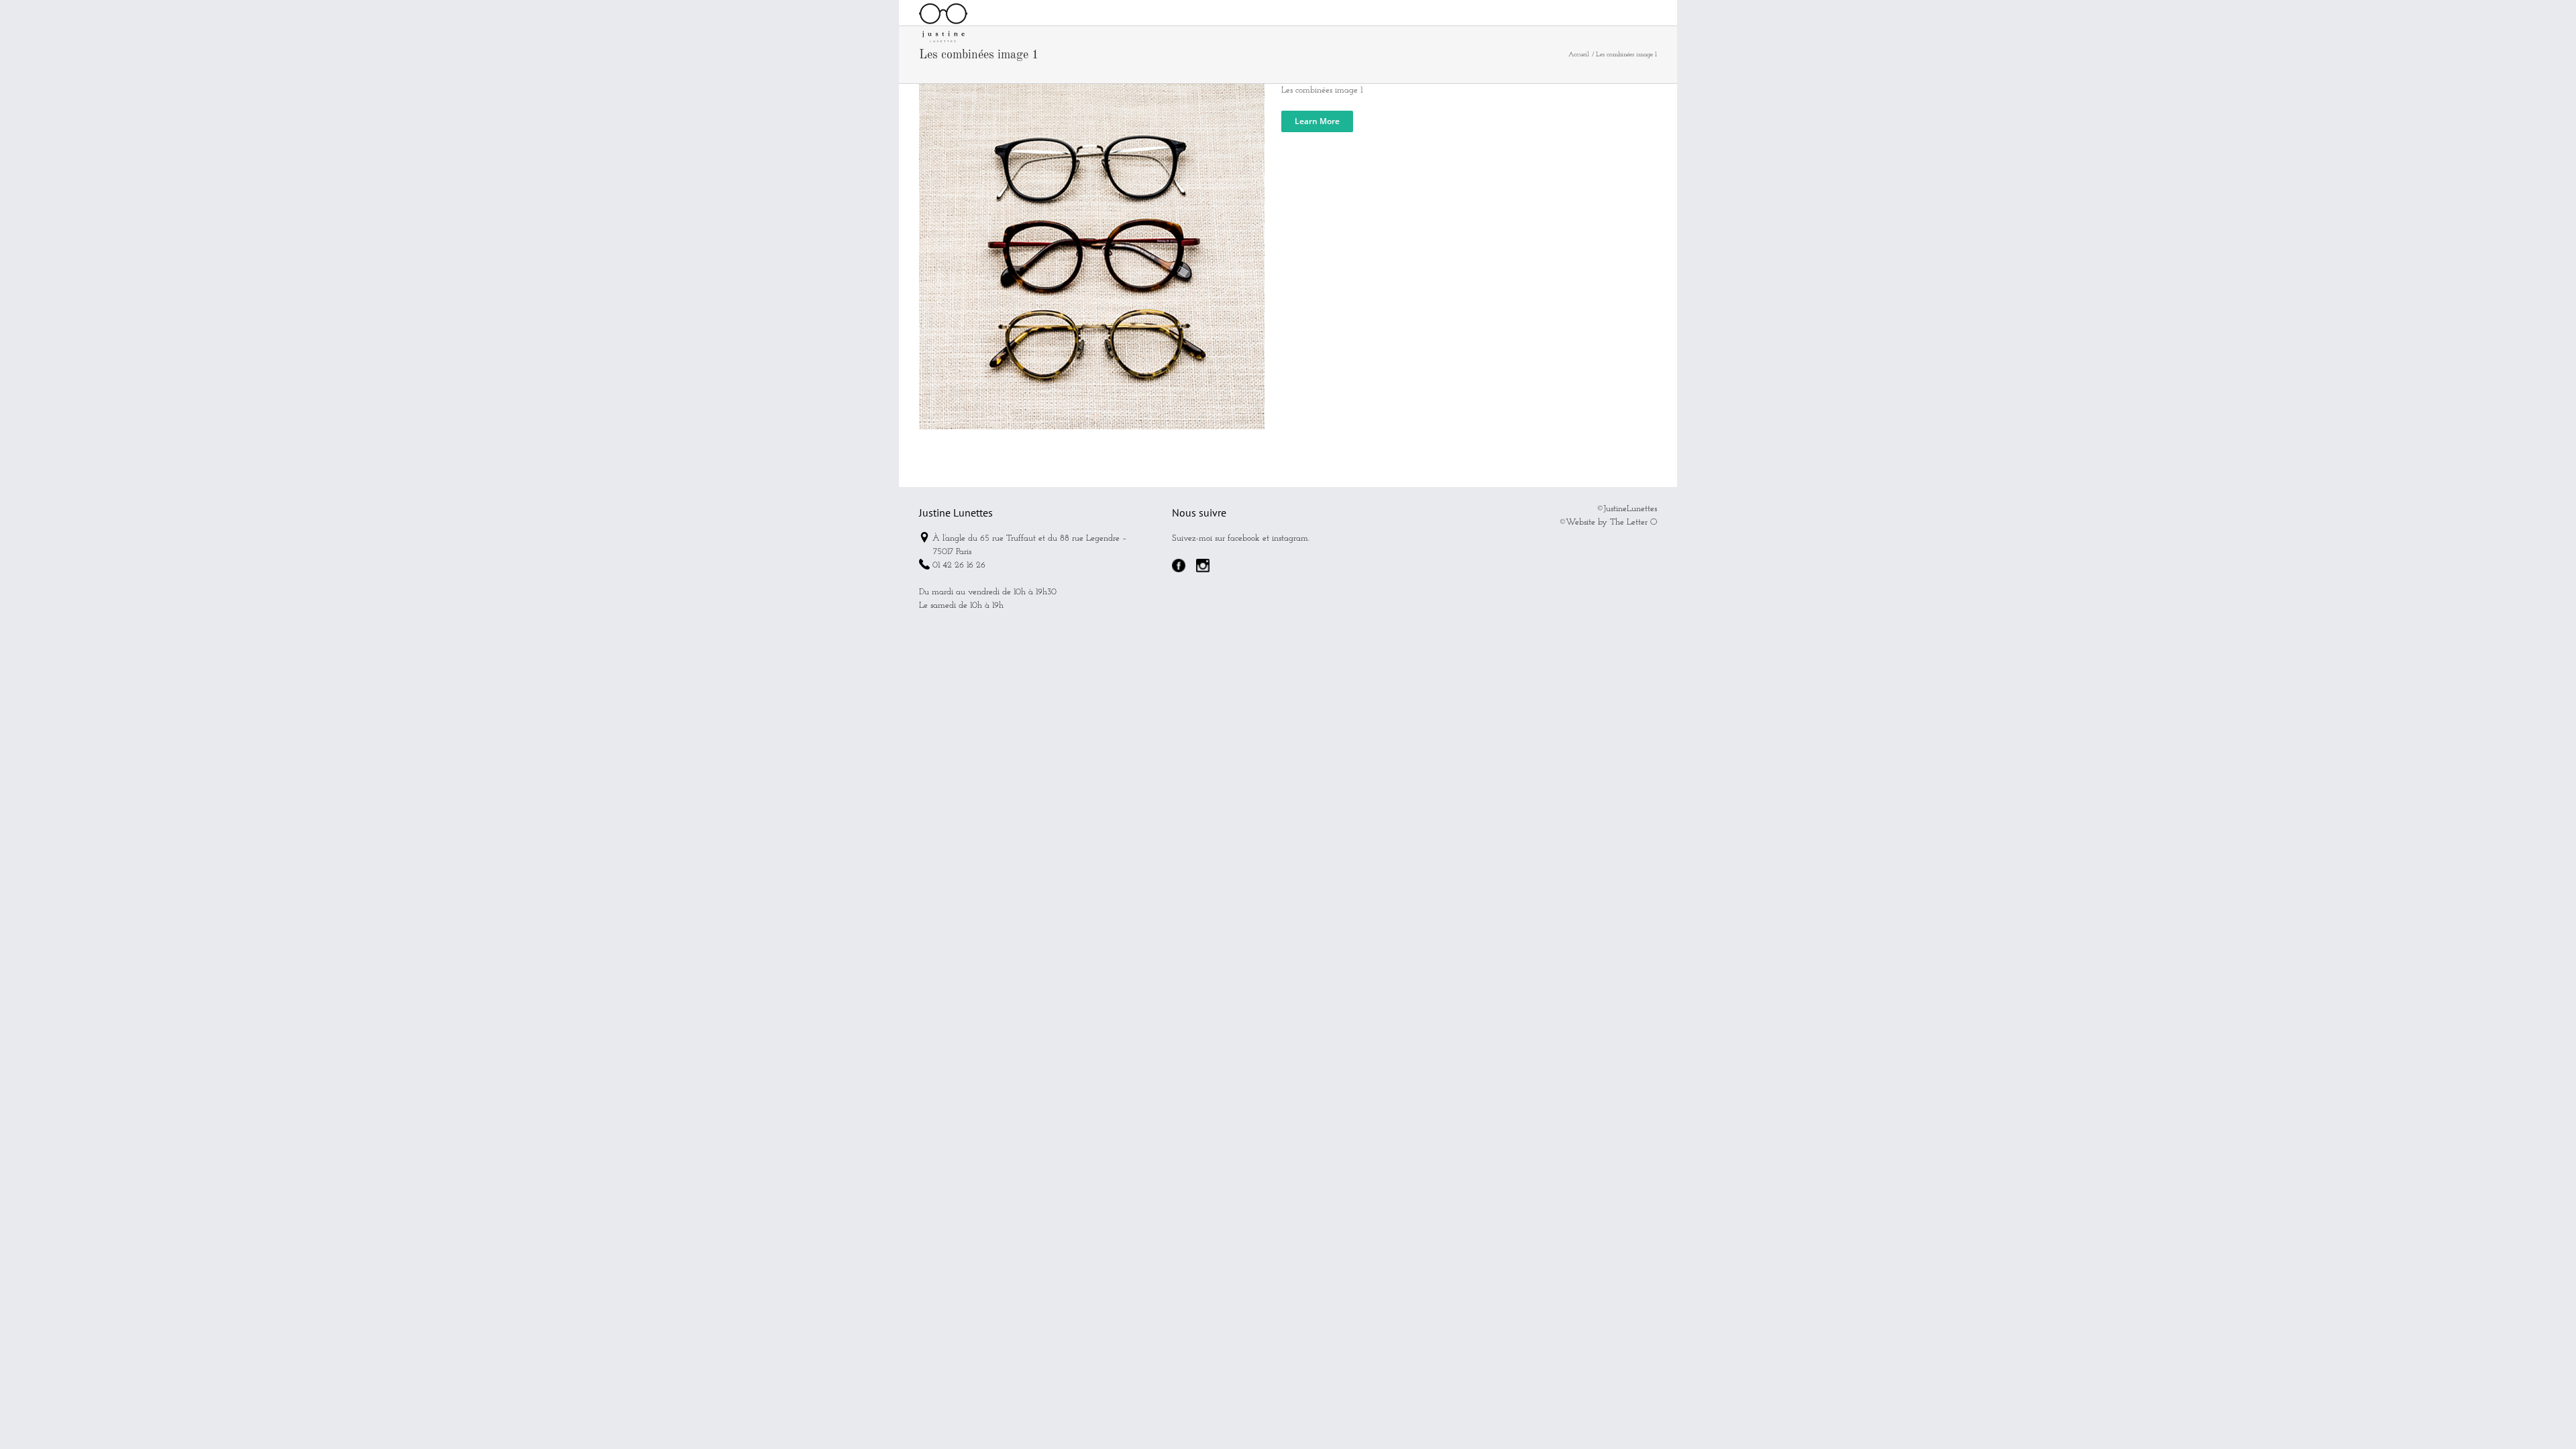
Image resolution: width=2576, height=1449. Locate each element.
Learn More (1317, 121)
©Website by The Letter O (1608, 522)
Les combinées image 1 (1322, 90)
